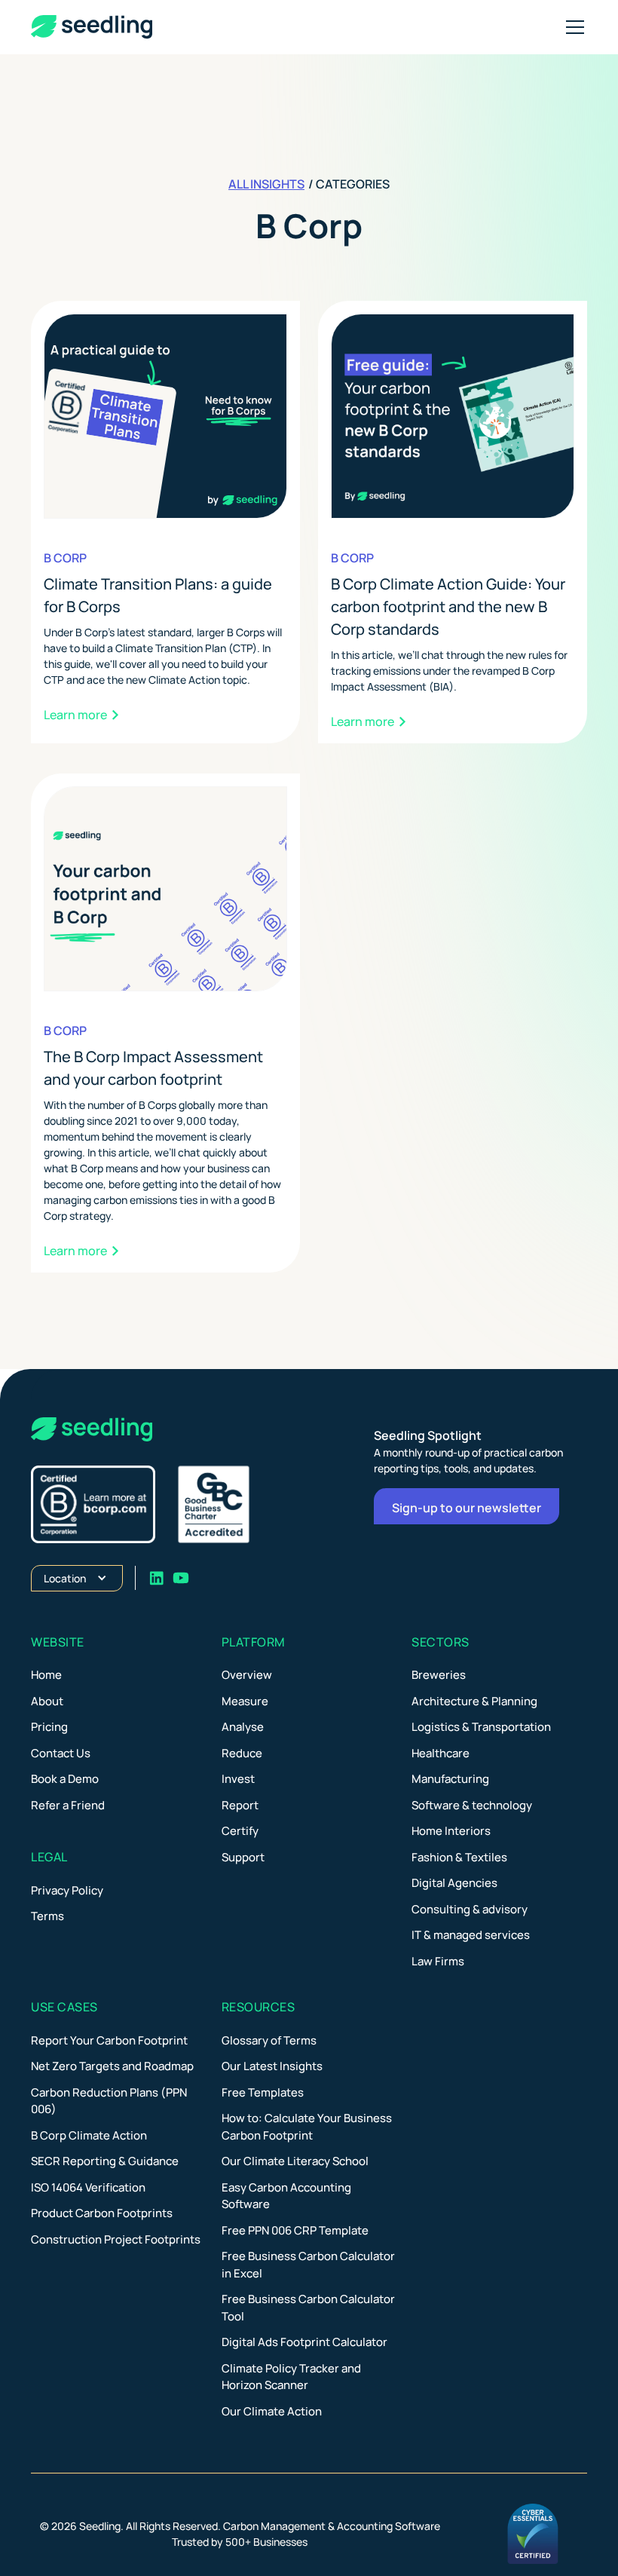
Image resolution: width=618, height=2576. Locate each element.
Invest (238, 1779)
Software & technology (472, 1805)
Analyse (243, 1727)
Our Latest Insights (272, 2066)
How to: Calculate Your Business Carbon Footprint (307, 2127)
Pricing (49, 1727)
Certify (240, 1831)
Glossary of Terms (269, 2040)
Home (46, 1675)
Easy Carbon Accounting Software (286, 2196)
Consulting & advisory (470, 1909)
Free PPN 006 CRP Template (295, 2230)
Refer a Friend (68, 1805)
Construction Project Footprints (116, 2239)
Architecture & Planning (474, 1701)
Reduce (242, 1753)
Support (243, 1857)
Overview (247, 1675)
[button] (572, 27)
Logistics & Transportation (481, 1727)
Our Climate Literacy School (295, 2161)
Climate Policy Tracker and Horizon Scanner (291, 2377)
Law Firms (438, 1961)
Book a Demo (65, 1779)
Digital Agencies (454, 1883)
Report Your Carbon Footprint (109, 2040)
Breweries (439, 1675)
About (47, 1701)
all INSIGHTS (266, 184)
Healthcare (441, 1753)
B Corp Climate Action (89, 2135)
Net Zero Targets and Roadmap (112, 2066)
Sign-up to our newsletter (467, 1508)
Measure (245, 1701)
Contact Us (61, 1753)
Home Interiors (451, 1831)
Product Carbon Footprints (102, 2213)
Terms (47, 1916)
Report (240, 1805)
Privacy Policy (67, 1890)
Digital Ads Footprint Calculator (304, 2342)
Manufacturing (450, 1779)
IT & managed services (471, 1935)
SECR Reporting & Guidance (105, 2161)
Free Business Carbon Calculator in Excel (308, 2265)
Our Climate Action (272, 2411)
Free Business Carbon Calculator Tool (308, 2308)
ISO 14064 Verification (88, 2187)
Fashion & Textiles (459, 1857)
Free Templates (263, 2092)
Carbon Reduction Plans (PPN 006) (109, 2101)
